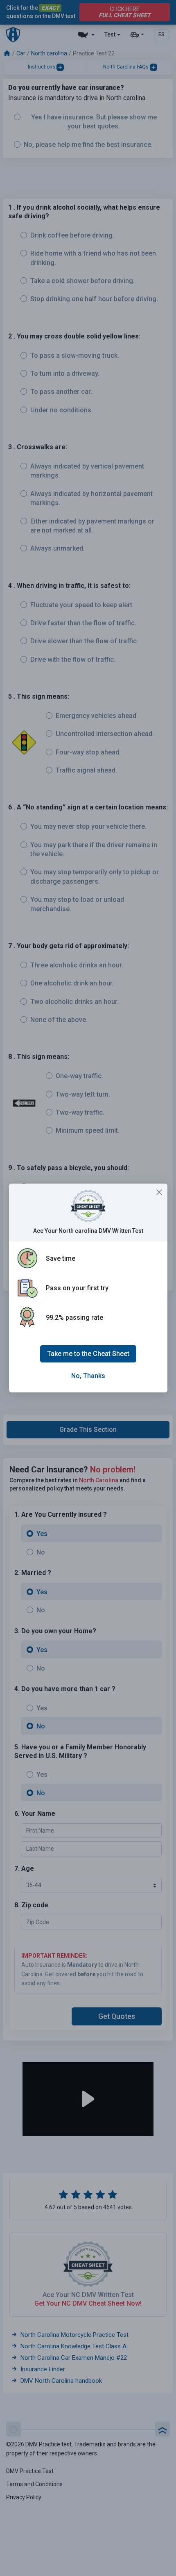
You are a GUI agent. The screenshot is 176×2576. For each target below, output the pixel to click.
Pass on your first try (77, 1288)
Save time (61, 1258)
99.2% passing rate (74, 1318)
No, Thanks (88, 1376)
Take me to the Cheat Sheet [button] (88, 1354)
